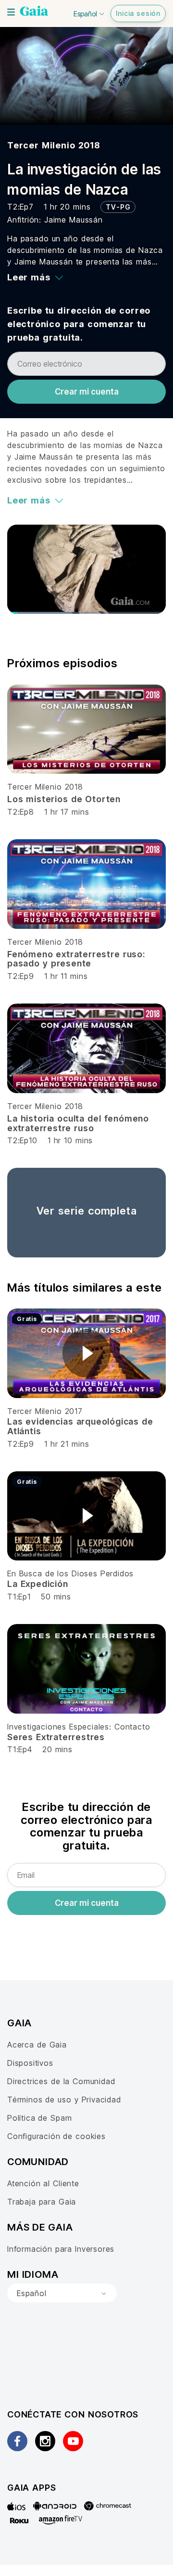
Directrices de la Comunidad (61, 2081)
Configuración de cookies (56, 2136)
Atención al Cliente (43, 2183)
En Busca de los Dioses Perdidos (70, 1573)
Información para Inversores (61, 2249)
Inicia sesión (138, 13)
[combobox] (62, 2293)
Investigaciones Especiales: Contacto (79, 1727)
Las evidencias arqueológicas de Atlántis (80, 1426)
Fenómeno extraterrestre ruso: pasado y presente (76, 959)
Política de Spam (39, 2118)
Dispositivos (30, 2063)
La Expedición (38, 1584)
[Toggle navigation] (11, 12)
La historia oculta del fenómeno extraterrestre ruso (78, 1123)
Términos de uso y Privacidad (64, 2100)
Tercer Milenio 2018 (54, 145)
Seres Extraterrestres (56, 1737)
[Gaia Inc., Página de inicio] (34, 12)
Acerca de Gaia (37, 2045)
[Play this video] (86, 1353)
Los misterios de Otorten (64, 799)
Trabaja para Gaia (42, 2202)
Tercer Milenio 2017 (45, 1411)
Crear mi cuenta (87, 392)
